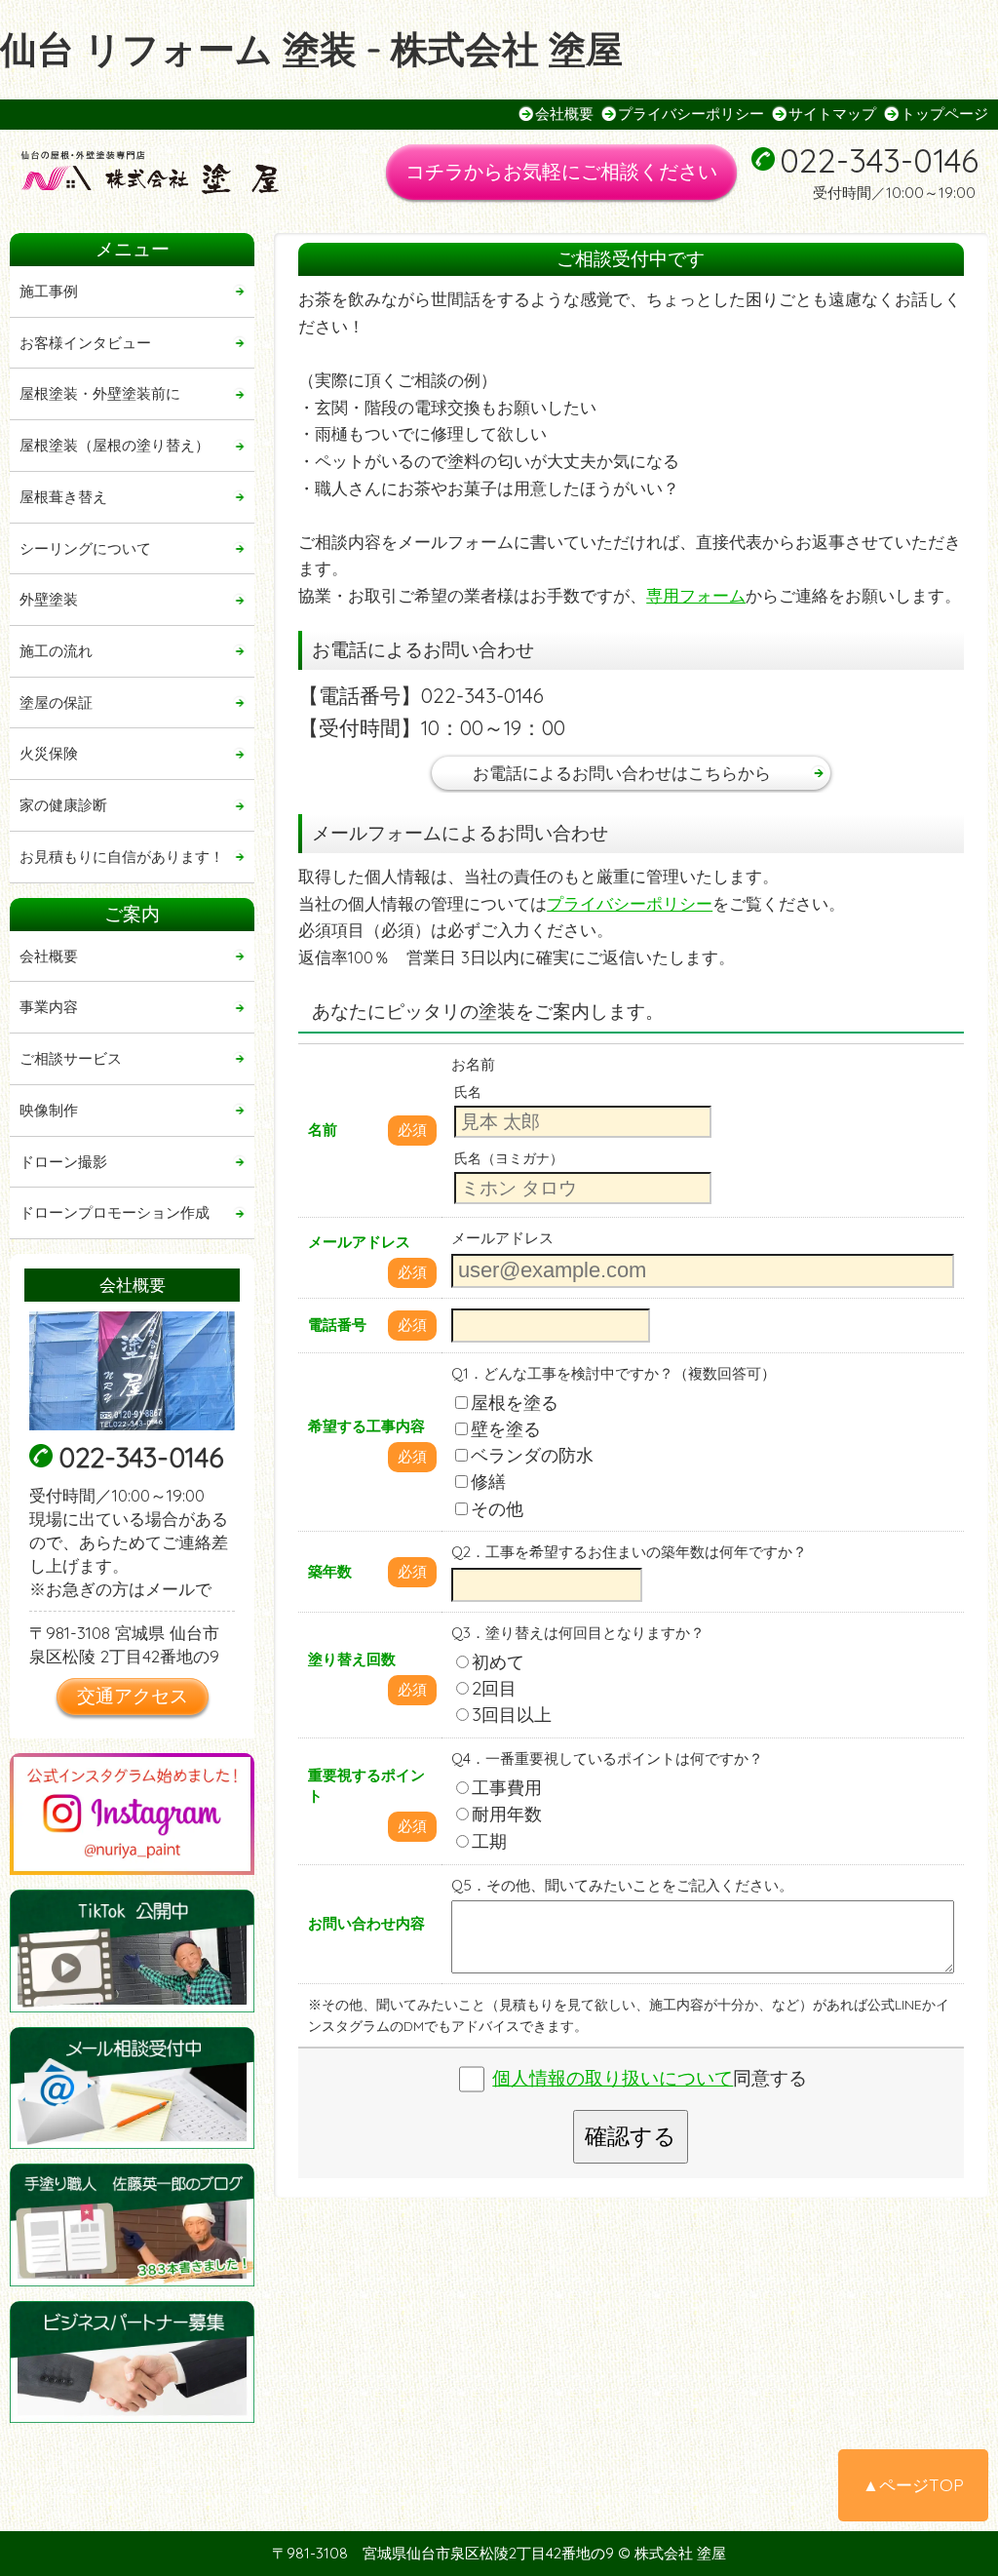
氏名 (468, 1092)
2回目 (494, 1688)
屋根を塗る (515, 1403)
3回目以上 (512, 1715)
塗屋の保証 (56, 703)
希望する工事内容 (366, 1426)
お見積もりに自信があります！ (122, 857)
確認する (631, 2136)
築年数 (330, 1571)
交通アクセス (133, 1696)
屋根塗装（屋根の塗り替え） (115, 445)
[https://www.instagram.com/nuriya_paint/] (132, 1814)
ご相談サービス (71, 1058)
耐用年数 (507, 1814)
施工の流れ (56, 651)
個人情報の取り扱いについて (613, 2078)
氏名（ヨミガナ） (509, 1158)
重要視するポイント (366, 1785)
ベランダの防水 (532, 1455)
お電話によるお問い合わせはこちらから (622, 773)
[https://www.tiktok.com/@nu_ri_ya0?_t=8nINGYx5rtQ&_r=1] (132, 1951)
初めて (498, 1662)
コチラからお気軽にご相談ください (561, 171)
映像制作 (49, 1110)
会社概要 (564, 114)
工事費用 (507, 1788)
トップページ (944, 114)
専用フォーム (696, 595)
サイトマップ (832, 114)
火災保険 (49, 753)
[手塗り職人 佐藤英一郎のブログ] (132, 2225)
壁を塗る (506, 1429)
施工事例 (49, 291)
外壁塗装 (49, 599)
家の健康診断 (63, 805)
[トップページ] (166, 174)
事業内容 (49, 1007)
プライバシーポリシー (691, 114)
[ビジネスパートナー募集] (132, 2362)
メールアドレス (359, 1242)
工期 (489, 1841)
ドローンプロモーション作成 (115, 1212)
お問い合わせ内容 (366, 1923)
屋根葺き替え (63, 497)
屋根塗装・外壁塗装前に (100, 393)
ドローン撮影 (63, 1162)
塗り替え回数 (352, 1659)
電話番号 (337, 1325)
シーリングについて (85, 548)
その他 (497, 1509)
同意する (650, 2078)
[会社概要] (132, 1371)
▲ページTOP (913, 2485)
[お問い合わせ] (132, 2088)
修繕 (488, 1482)
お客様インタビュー (85, 343)
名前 (323, 1130)
